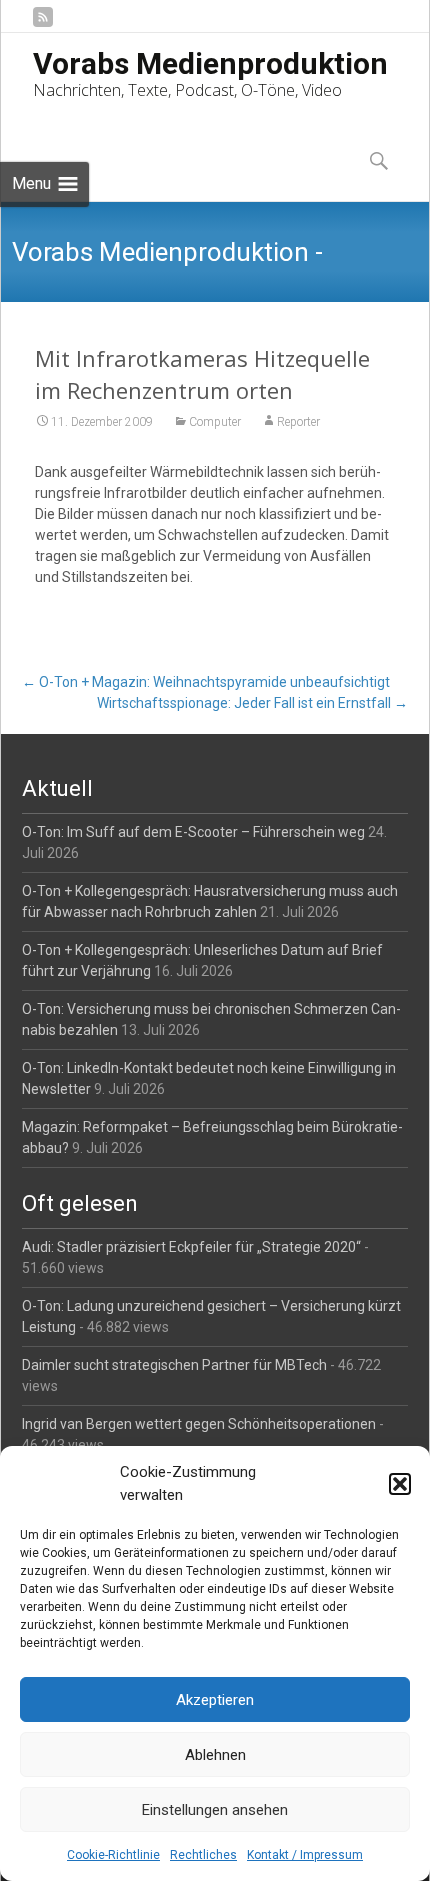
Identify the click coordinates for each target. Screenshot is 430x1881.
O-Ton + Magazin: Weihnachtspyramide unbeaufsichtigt (206, 682)
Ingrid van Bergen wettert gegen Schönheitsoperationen (199, 1424)
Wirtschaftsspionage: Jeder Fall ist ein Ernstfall (252, 703)
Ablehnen (215, 1755)
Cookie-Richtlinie (113, 1855)
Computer (215, 422)
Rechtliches (203, 1855)
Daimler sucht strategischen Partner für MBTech (174, 1365)
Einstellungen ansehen (215, 1810)
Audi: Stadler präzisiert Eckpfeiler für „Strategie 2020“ (191, 1247)
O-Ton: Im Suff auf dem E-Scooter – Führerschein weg (193, 832)
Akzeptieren (215, 1700)
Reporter (298, 422)
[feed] (43, 24)
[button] (400, 1484)
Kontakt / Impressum (305, 1855)
